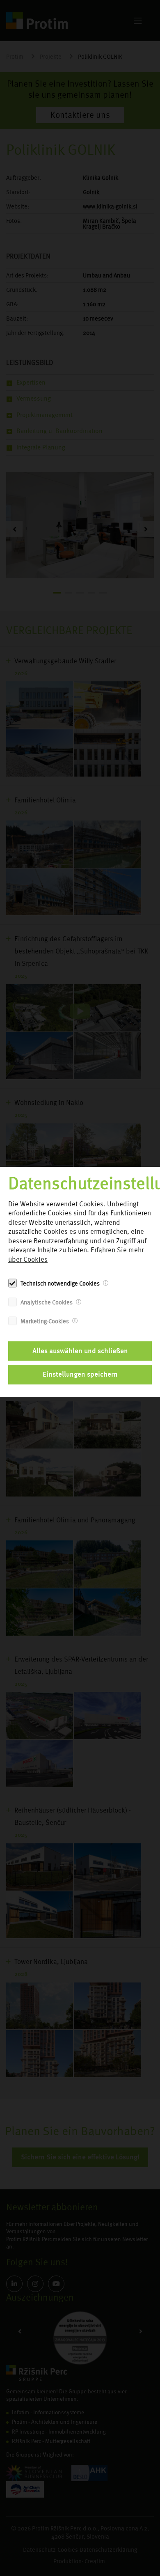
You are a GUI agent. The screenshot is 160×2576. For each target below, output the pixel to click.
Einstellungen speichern (80, 1374)
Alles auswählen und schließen (80, 1351)
